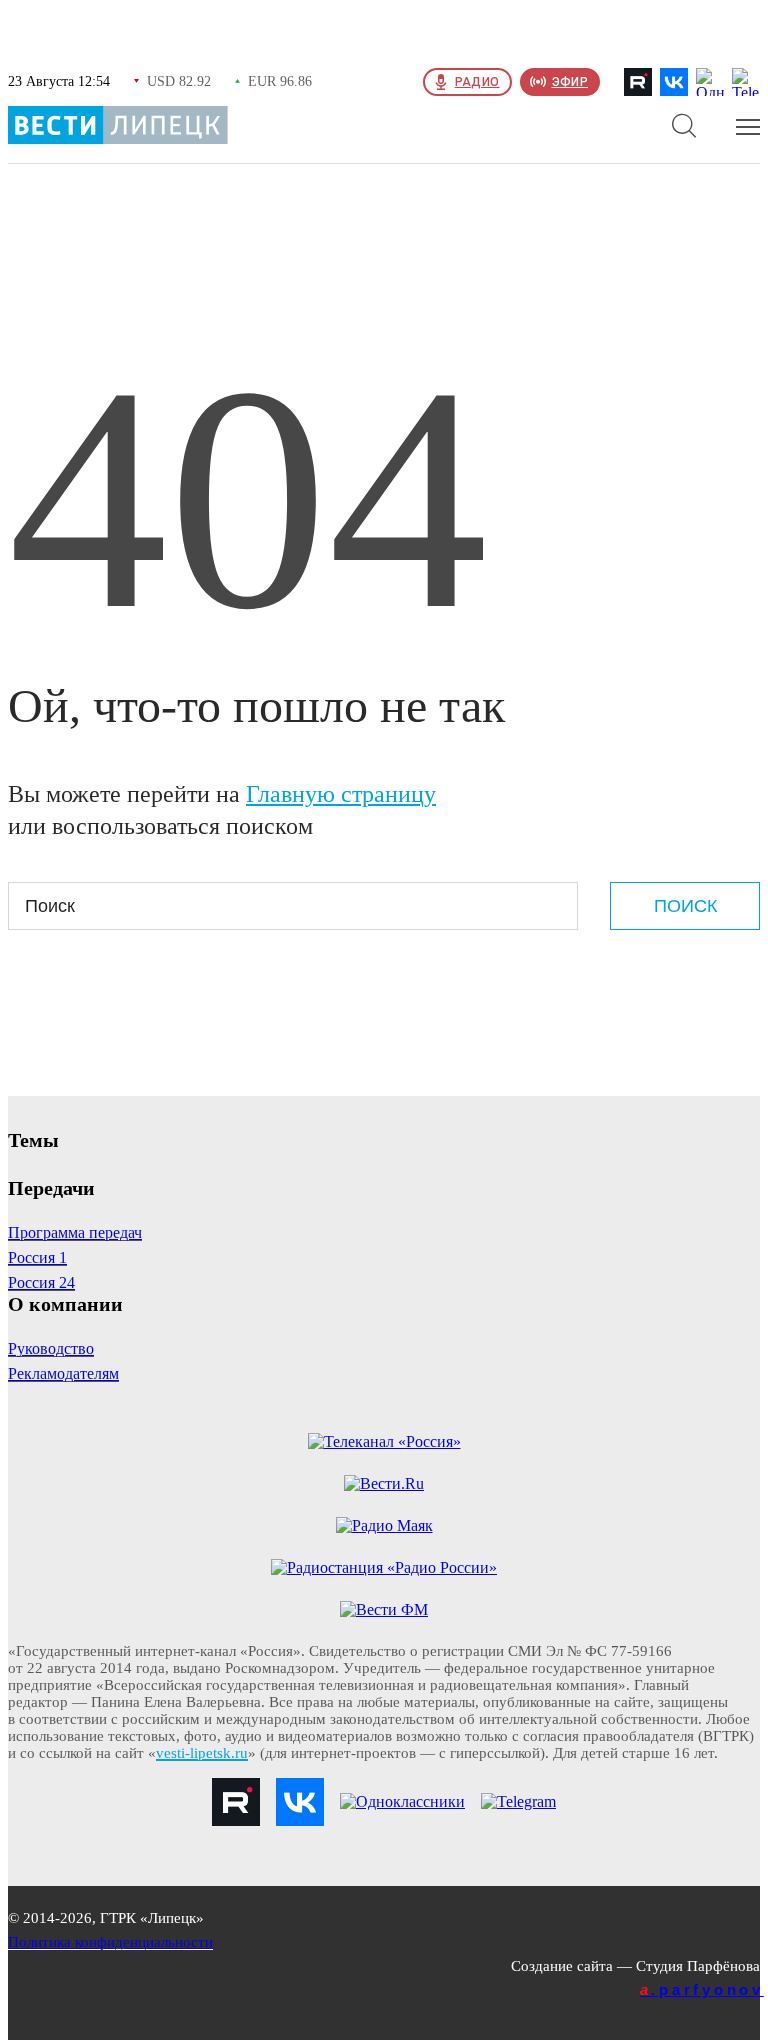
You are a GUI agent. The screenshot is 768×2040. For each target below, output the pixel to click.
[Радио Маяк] (384, 1526)
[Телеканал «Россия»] (384, 1442)
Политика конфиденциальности (110, 1942)
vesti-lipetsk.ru (202, 1753)
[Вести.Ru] (384, 1484)
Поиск (685, 906)
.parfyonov (702, 1989)
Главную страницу (341, 794)
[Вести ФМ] (384, 1610)
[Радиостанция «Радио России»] (384, 1568)
